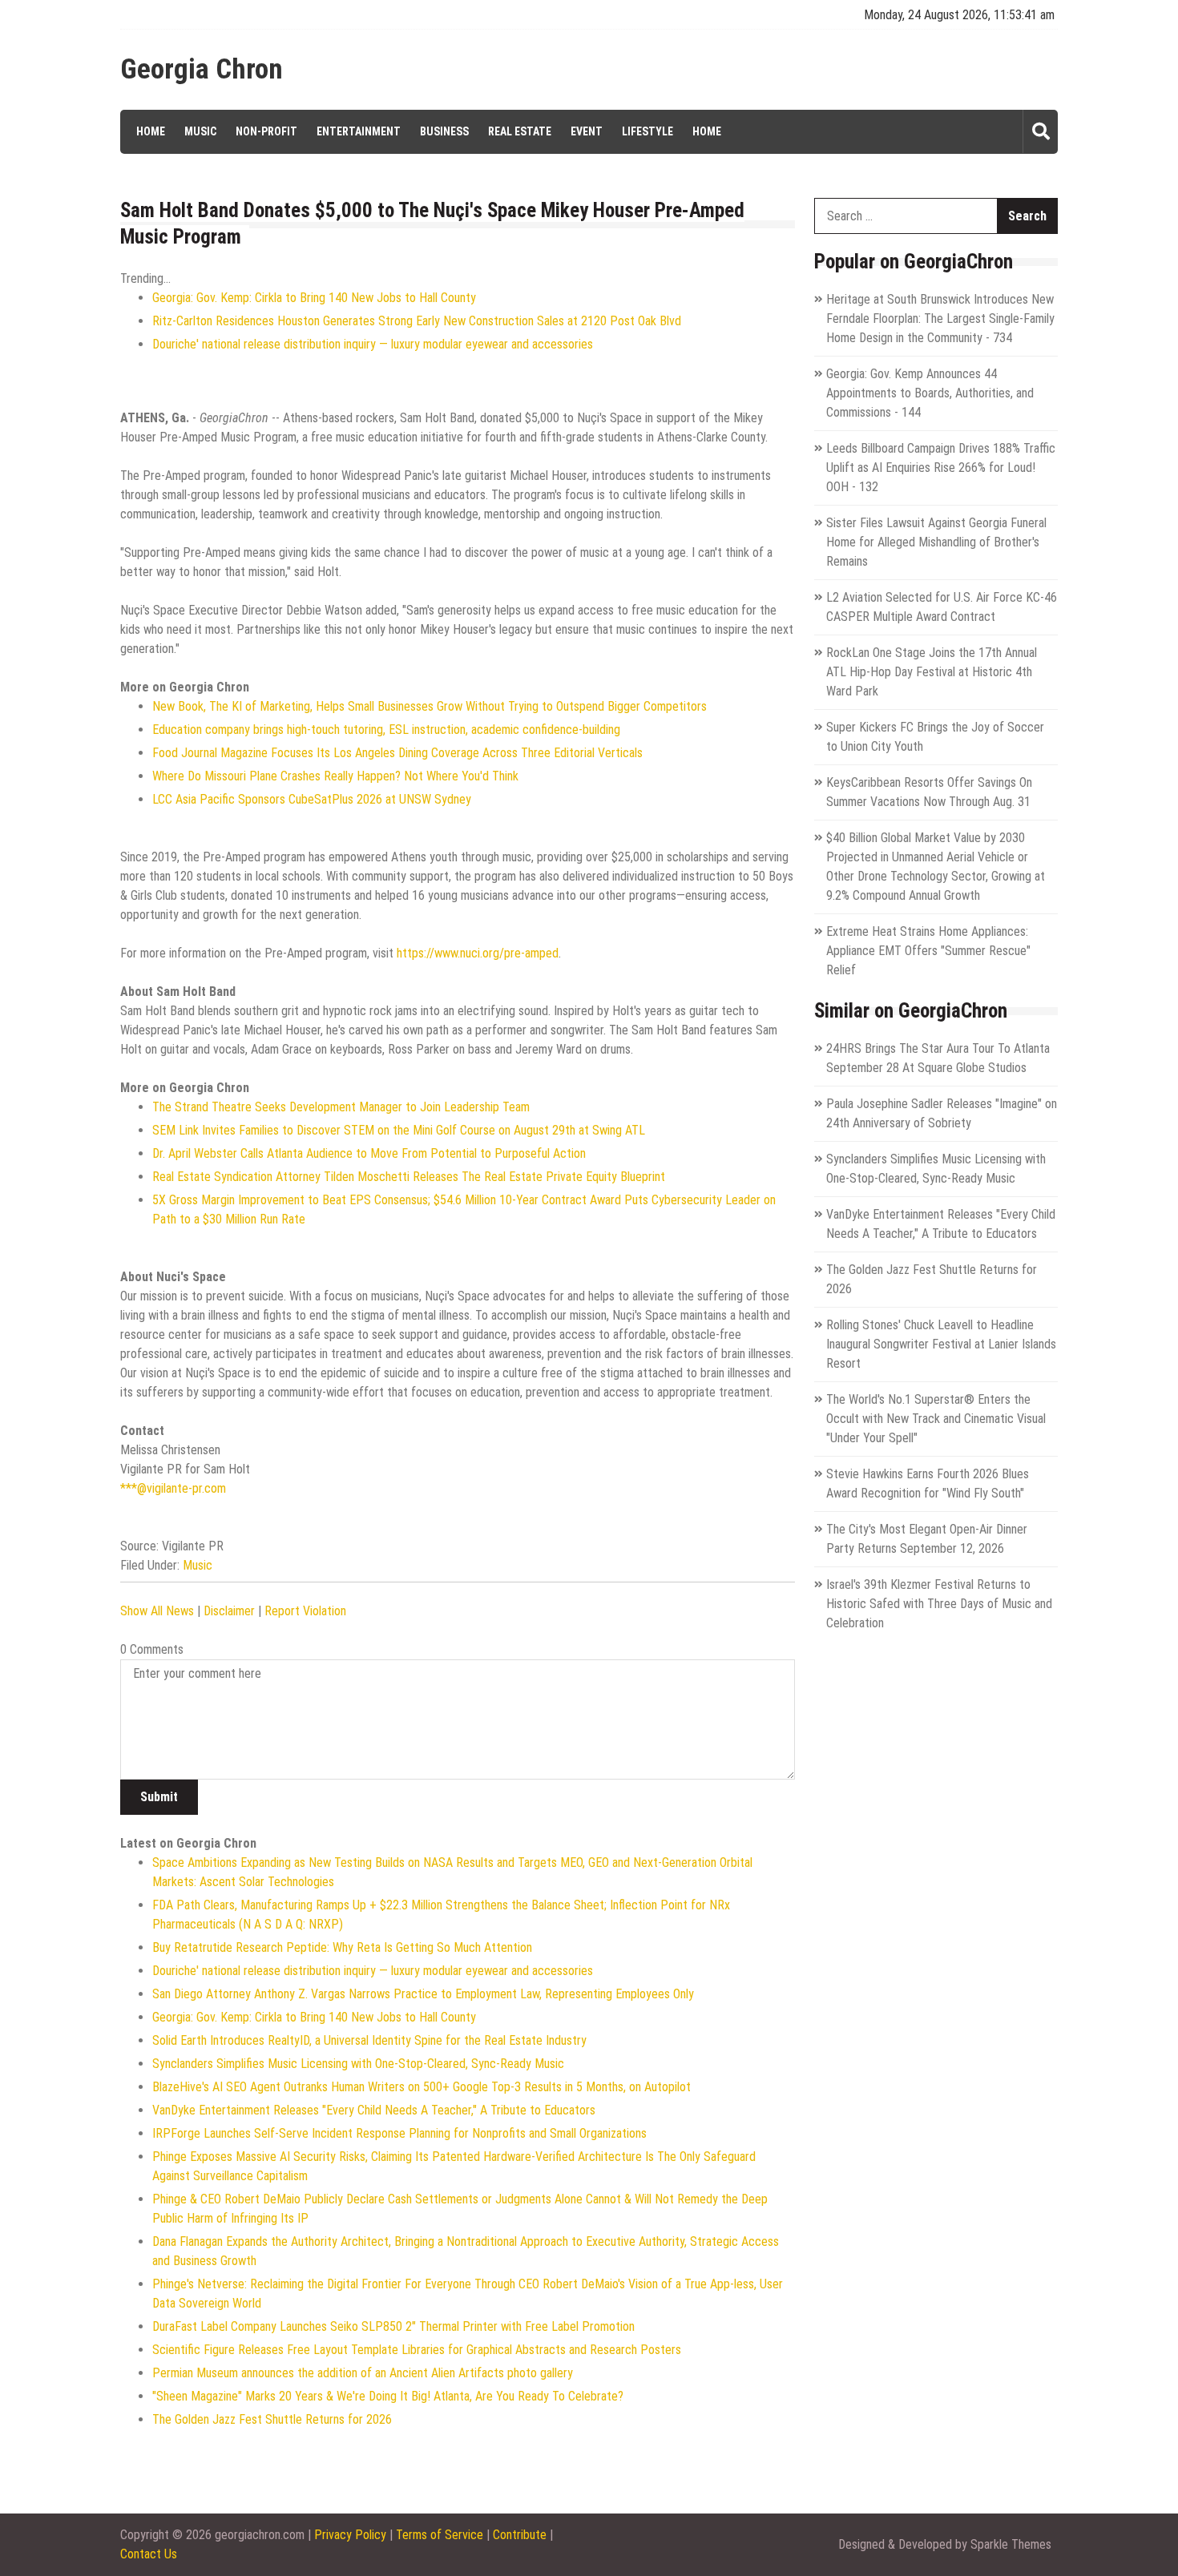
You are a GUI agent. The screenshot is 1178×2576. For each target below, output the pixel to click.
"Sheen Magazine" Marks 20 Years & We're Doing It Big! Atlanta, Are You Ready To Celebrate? (388, 2396)
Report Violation (305, 1611)
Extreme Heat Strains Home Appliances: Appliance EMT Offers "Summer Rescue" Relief (928, 951)
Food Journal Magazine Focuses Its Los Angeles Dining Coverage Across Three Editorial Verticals (397, 753)
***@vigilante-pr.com (173, 1488)
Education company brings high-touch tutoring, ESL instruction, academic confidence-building (386, 730)
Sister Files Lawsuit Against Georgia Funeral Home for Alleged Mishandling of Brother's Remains (936, 542)
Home (151, 131)
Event (587, 131)
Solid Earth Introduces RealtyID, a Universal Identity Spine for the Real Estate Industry (369, 2040)
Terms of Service (440, 2535)
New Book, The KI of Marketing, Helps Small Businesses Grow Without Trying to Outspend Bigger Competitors (430, 706)
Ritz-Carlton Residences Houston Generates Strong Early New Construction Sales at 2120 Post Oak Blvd (417, 321)
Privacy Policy (350, 2535)
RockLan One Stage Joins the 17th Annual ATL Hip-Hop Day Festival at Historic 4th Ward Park (932, 672)
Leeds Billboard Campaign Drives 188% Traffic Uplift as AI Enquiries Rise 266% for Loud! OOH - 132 (941, 468)
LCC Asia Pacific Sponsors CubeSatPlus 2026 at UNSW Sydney (312, 799)
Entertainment (359, 131)
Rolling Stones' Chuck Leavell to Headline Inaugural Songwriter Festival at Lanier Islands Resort (941, 1344)
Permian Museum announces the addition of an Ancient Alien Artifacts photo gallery (363, 2373)
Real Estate (520, 131)
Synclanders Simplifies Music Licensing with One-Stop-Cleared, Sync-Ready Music (358, 2064)
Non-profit (266, 131)
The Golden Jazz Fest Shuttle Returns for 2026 (272, 2419)
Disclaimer (229, 1611)
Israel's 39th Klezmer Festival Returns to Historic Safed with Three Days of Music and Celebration (939, 1604)
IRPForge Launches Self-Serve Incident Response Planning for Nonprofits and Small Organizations (399, 2133)
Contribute (520, 2535)
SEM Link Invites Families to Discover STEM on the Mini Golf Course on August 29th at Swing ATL (399, 1130)
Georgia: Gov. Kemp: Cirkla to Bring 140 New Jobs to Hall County (314, 298)
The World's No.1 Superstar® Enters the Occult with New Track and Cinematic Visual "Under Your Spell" (936, 1419)
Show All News (157, 1611)
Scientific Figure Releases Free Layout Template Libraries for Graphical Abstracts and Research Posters (417, 2350)
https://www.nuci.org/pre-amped (478, 953)
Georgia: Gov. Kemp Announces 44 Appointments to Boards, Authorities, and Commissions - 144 (930, 393)
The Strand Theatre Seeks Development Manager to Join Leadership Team (341, 1107)
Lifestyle (647, 131)
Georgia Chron (202, 70)
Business (444, 131)
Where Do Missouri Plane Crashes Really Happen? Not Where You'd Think (335, 776)
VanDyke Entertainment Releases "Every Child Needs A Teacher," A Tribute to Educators (374, 2110)
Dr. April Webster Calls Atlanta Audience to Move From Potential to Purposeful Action (369, 1153)
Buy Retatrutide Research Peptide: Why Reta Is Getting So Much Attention (342, 1947)
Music (200, 131)
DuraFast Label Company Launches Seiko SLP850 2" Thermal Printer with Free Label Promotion (393, 2326)
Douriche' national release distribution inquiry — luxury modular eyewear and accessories (373, 344)
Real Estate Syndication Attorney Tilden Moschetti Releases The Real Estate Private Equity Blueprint (409, 1177)
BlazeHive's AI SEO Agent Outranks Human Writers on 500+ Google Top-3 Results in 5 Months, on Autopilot (422, 2087)
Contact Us (149, 2554)
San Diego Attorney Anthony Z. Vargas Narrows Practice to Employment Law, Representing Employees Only (423, 1994)
